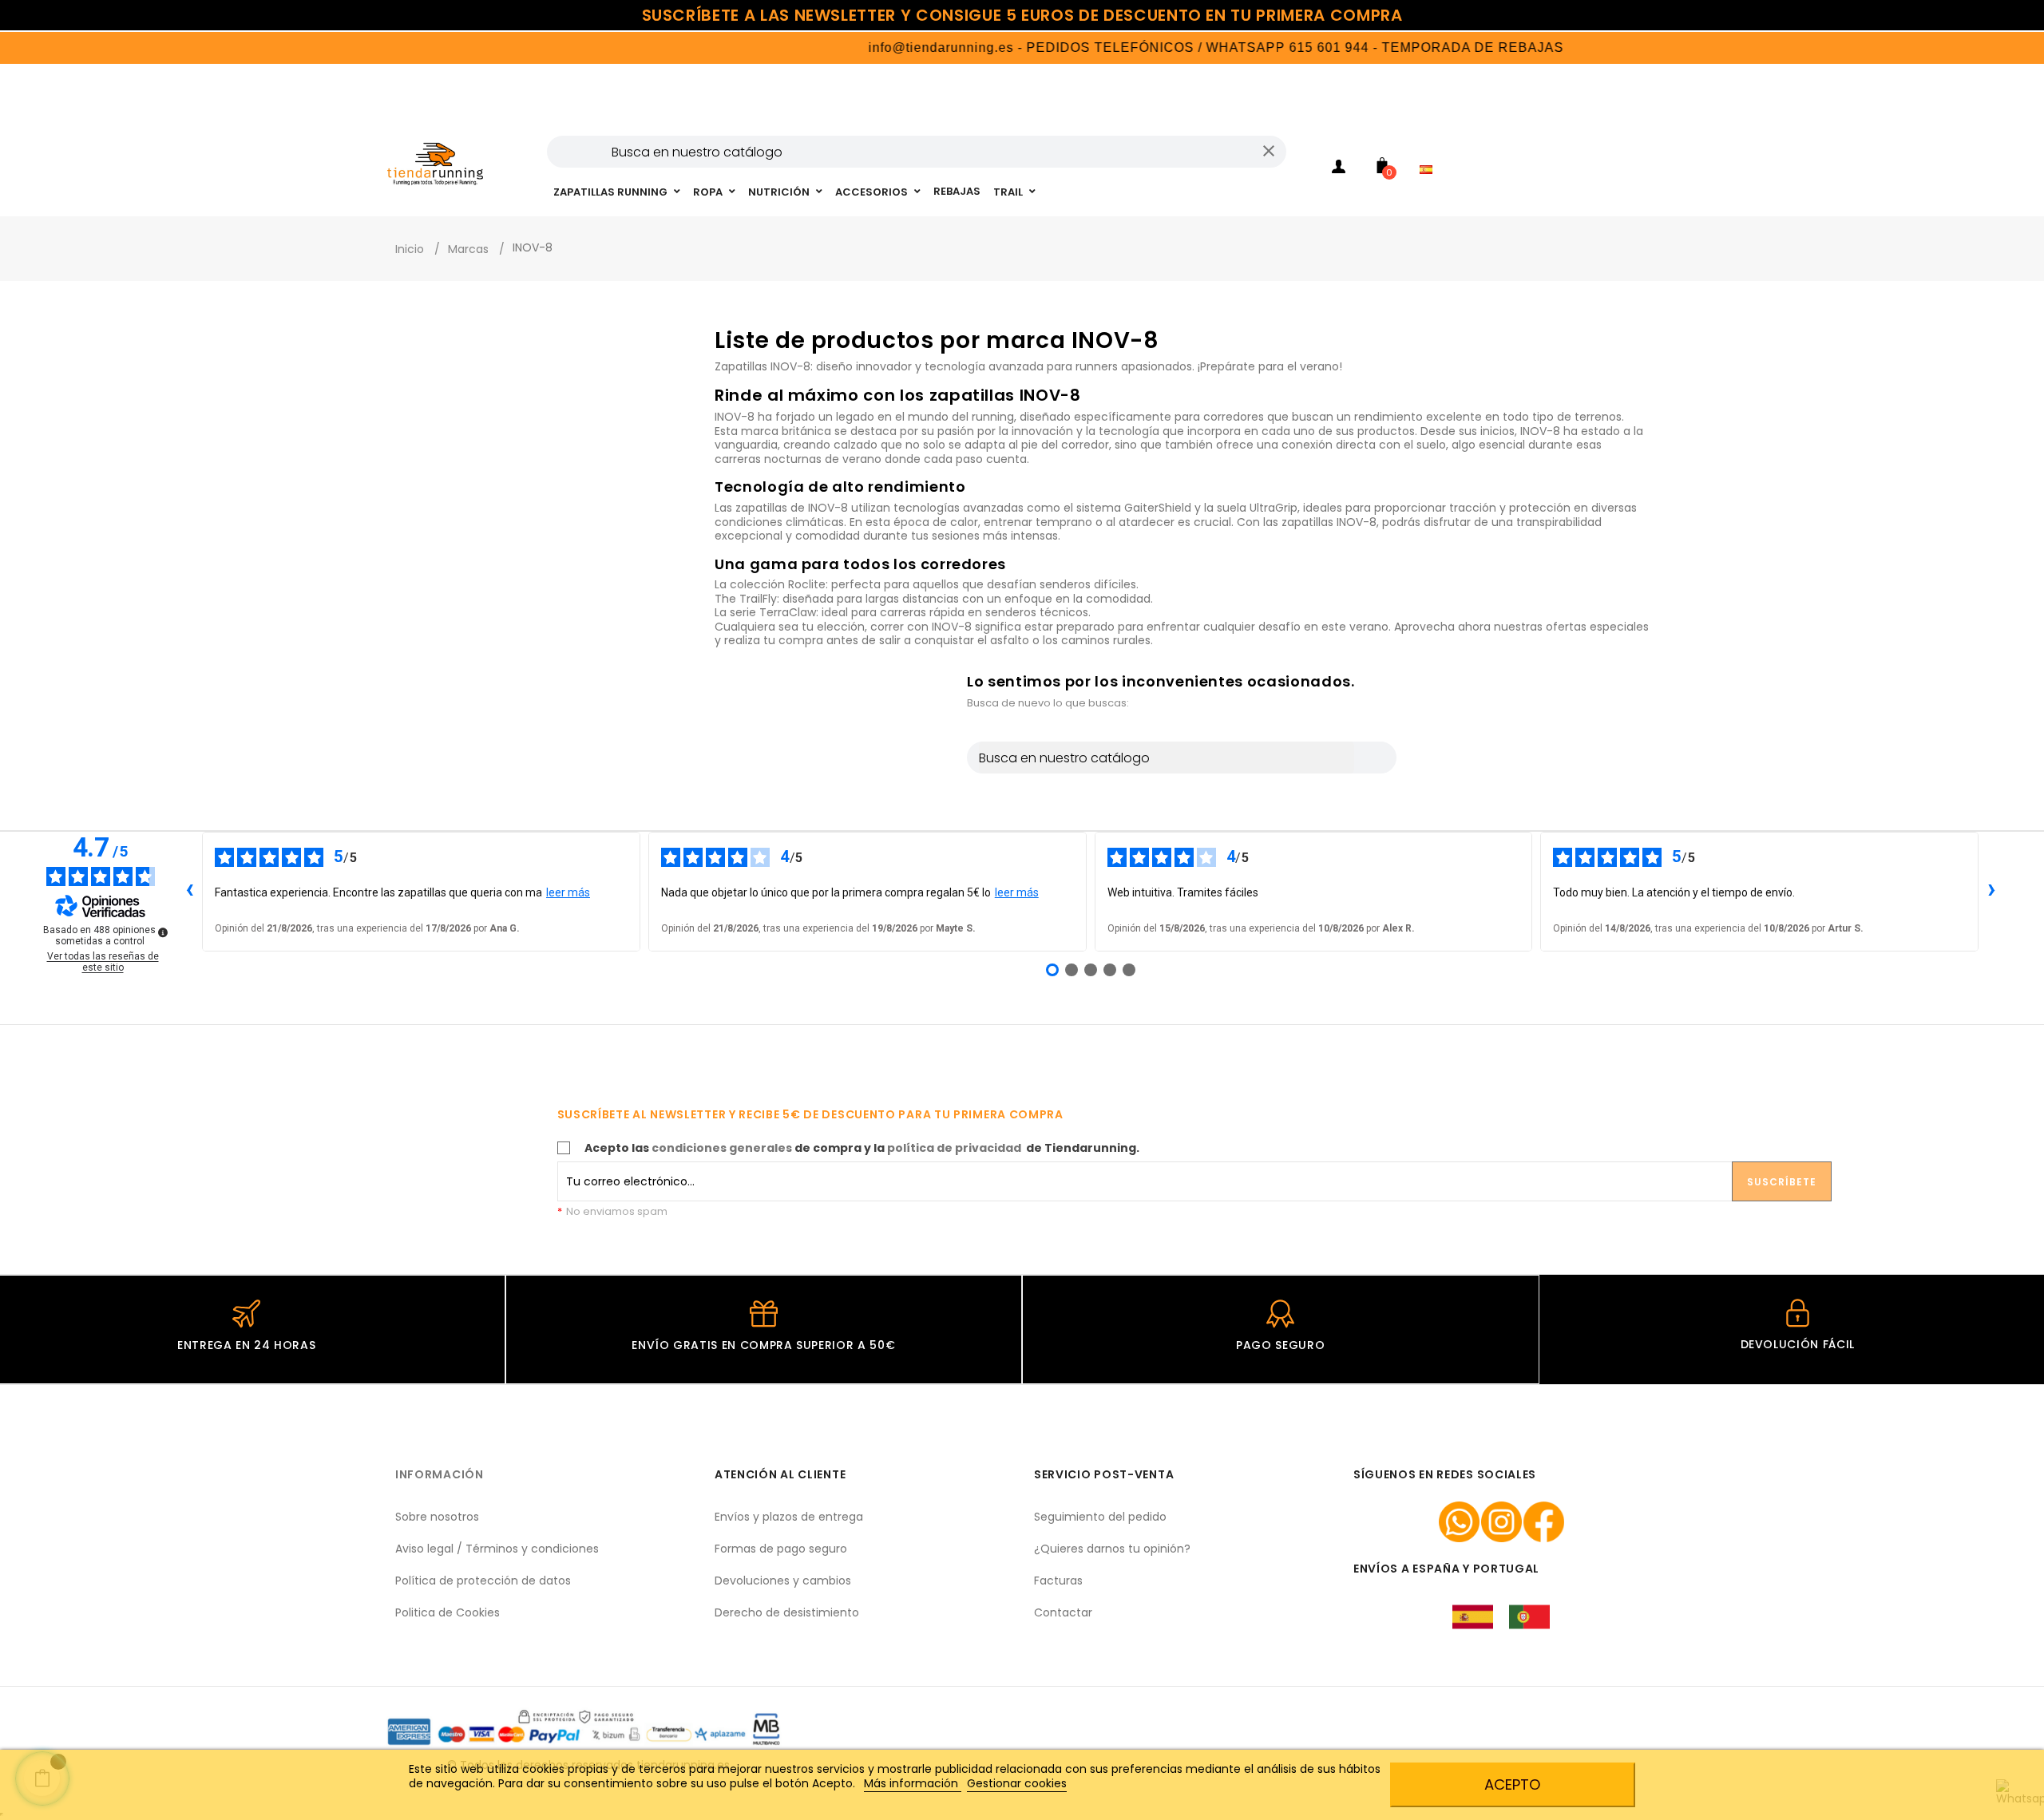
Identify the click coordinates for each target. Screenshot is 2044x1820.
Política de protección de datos (483, 1581)
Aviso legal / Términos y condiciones (497, 1549)
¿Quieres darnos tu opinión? (1112, 1549)
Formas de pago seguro (781, 1549)
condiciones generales (722, 1148)
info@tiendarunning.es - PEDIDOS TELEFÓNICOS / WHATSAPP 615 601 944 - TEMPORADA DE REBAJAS (1162, 47)
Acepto (1512, 1784)
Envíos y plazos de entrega (789, 1517)
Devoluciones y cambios (783, 1581)
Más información (913, 1783)
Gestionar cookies (1017, 1783)
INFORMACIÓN (440, 1474)
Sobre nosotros (437, 1517)
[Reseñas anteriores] (189, 892)
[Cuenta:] (1338, 169)
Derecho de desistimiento (787, 1612)
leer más (568, 892)
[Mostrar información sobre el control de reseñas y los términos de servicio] (163, 932)
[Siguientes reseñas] (1991, 892)
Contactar (1063, 1612)
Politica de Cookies (448, 1612)
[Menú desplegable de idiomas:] (1430, 148)
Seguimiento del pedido (1100, 1517)
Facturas (1058, 1581)
